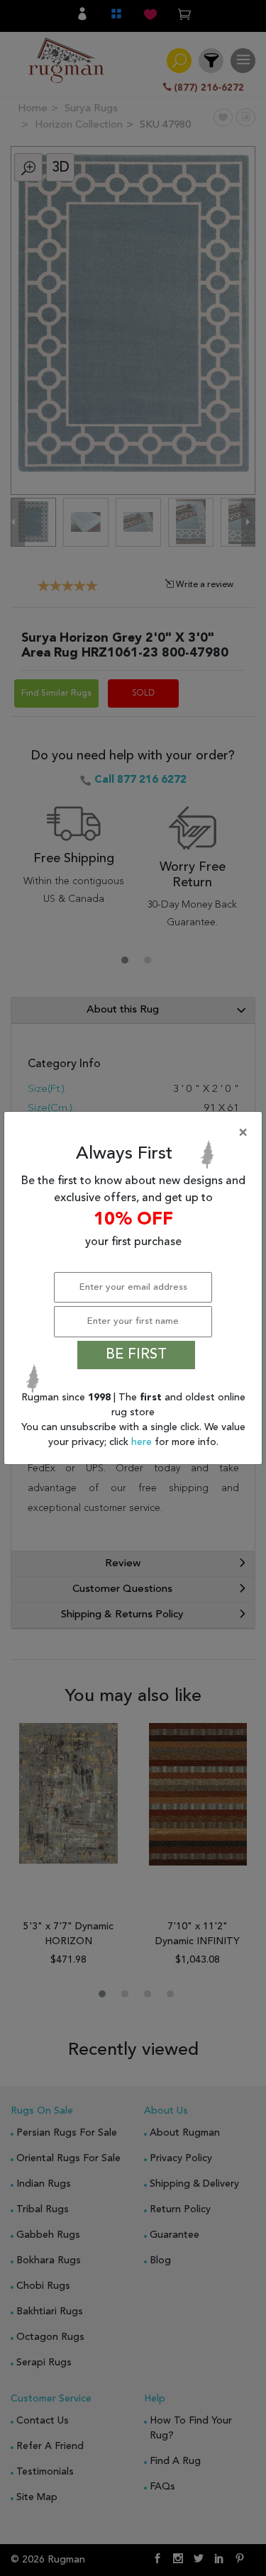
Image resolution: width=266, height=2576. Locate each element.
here (143, 1442)
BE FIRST (136, 1355)
